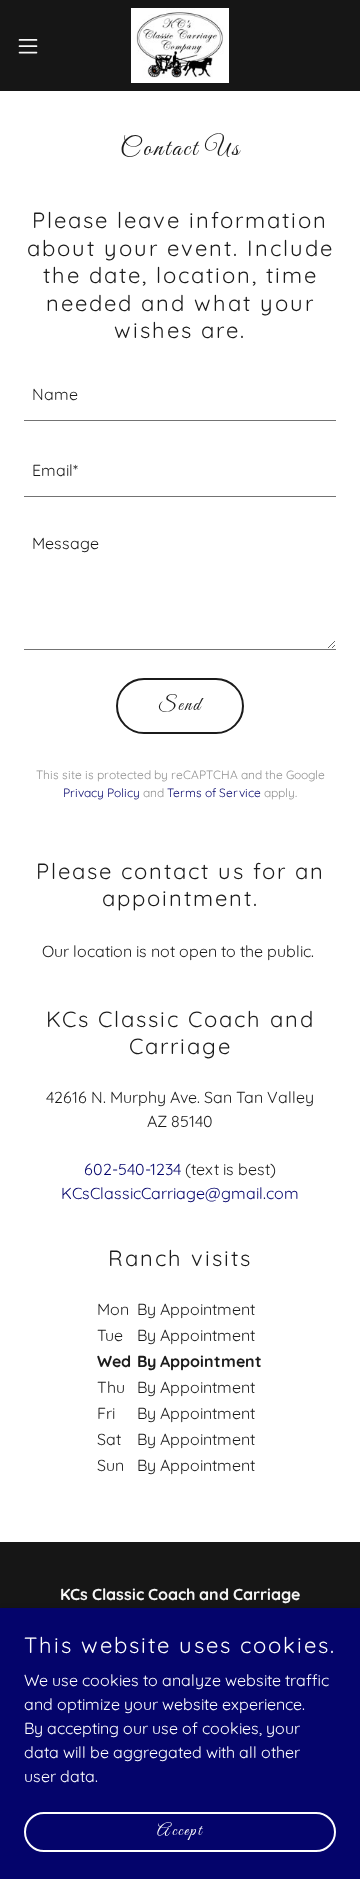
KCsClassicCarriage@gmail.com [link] (180, 1193)
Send (180, 706)
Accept (180, 1831)
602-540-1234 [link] (132, 1169)
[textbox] (180, 395)
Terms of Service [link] (214, 792)
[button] (34, 46)
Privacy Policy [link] (101, 792)
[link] (180, 45)
